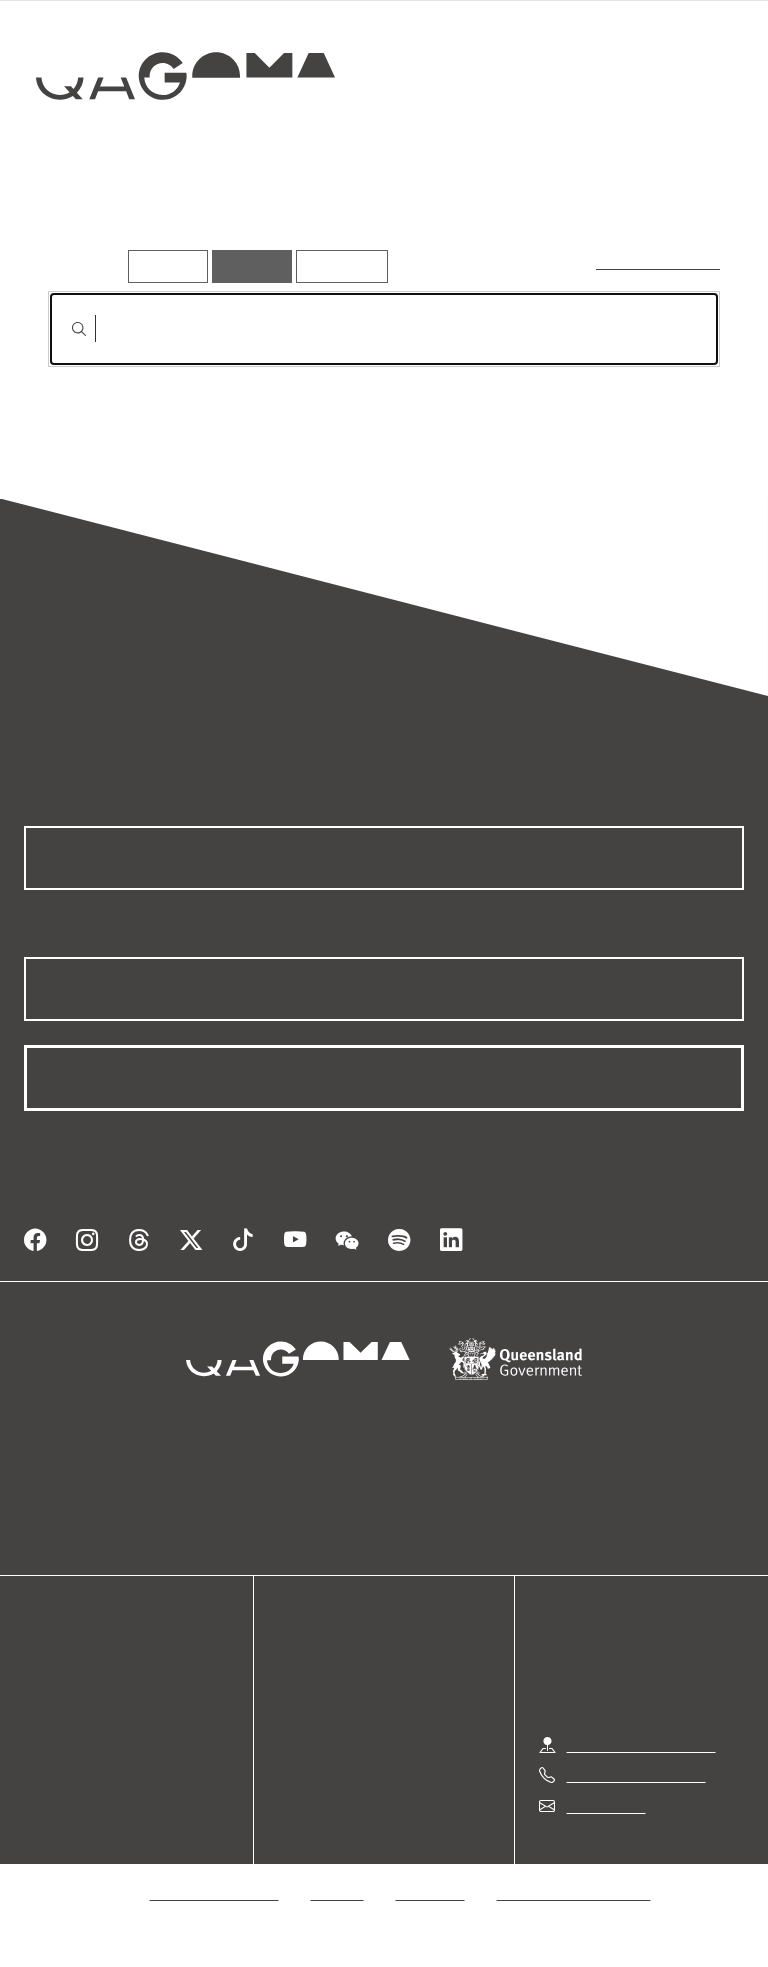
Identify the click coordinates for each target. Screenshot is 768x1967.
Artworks (90, 219)
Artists (188, 219)
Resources (337, 265)
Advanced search (659, 261)
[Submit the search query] (63, 329)
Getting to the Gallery (641, 1744)
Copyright (431, 1892)
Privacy (338, 1892)
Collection (186, 139)
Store (42, 1714)
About (45, 1762)
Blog (40, 1738)
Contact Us (605, 1805)
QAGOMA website (87, 1690)
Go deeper (290, 219)
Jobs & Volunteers (215, 1892)
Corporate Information (574, 1892)
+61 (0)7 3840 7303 (636, 1774)
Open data (59, 1666)
